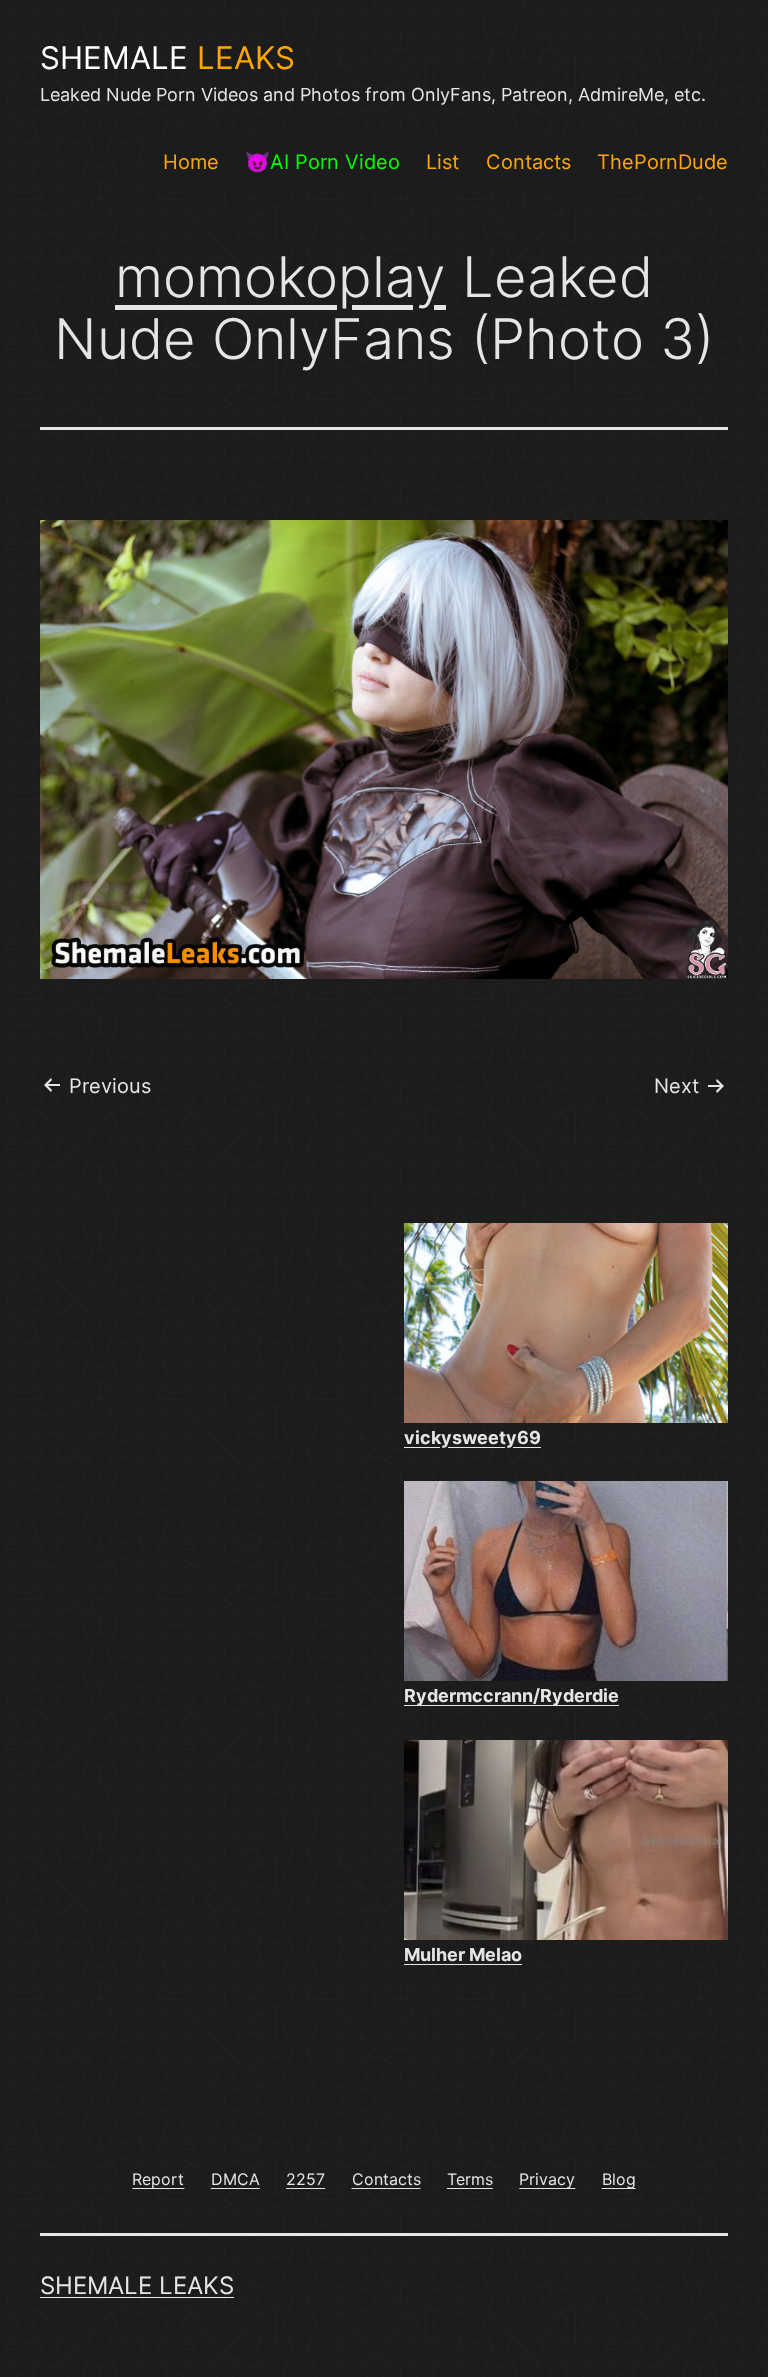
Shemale (167, 58)
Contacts (528, 162)
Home (191, 162)
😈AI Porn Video (322, 162)
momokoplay (280, 277)
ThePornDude (662, 162)
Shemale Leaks (137, 2285)
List (442, 162)
